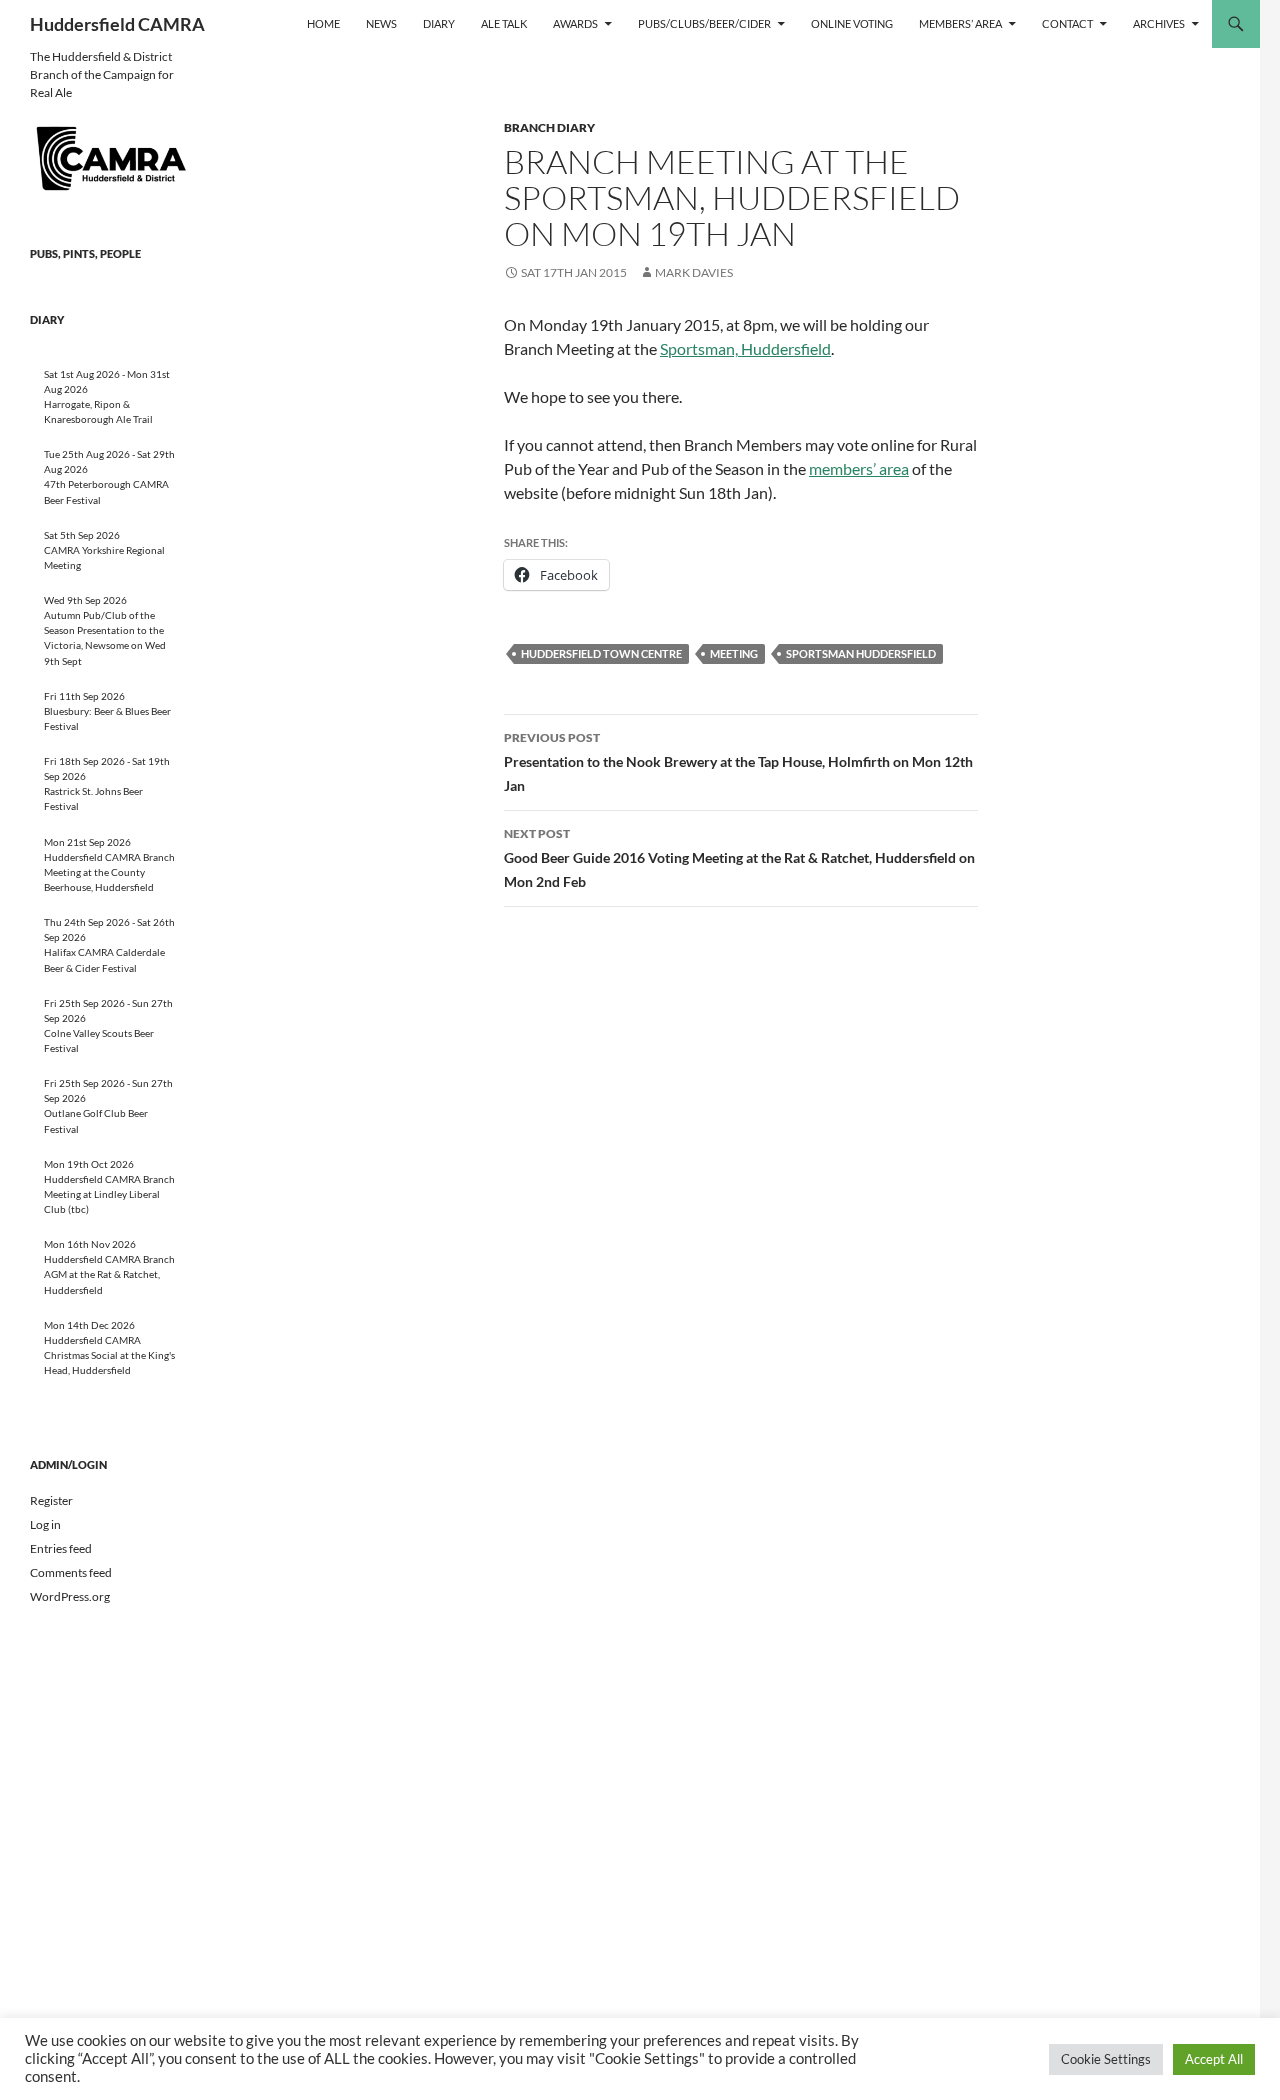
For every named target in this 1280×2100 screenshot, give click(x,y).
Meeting (734, 653)
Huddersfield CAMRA (117, 24)
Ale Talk (504, 23)
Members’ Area (960, 23)
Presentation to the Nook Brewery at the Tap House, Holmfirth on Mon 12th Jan (738, 762)
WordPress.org (70, 1596)
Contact (1067, 23)
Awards (575, 23)
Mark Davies (694, 272)
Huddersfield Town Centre (601, 653)
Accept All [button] (1214, 2059)
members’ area (859, 468)
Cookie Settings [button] (1106, 2059)
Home (323, 23)
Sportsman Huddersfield (861, 653)
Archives (1159, 23)
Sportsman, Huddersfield (745, 348)
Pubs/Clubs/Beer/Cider (704, 23)
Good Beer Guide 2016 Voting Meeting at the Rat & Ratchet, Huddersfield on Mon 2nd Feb (739, 858)
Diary (439, 23)
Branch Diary (549, 127)
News (381, 23)
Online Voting (852, 23)
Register (51, 1500)
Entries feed (61, 1548)
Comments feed (71, 1572)
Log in (45, 1524)
